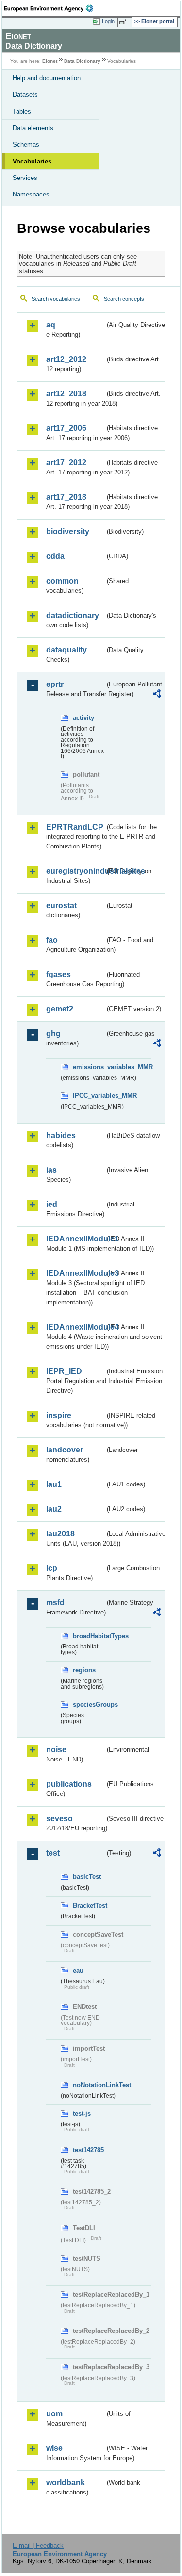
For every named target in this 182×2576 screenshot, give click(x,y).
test (53, 1853)
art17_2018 (66, 497)
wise (54, 2448)
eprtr (55, 684)
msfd (55, 1603)
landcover (65, 1450)
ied (52, 1204)
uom (54, 2414)
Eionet (50, 61)
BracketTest (89, 1905)
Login (108, 21)
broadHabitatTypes (89, 1636)
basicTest (87, 1877)
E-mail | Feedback (38, 2546)
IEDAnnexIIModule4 (75, 1327)
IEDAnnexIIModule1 (75, 1239)
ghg (53, 1034)
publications (69, 1784)
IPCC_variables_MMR (89, 1096)
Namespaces (31, 194)
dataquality (66, 650)
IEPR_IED (64, 1371)
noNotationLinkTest (89, 2085)
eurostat (61, 905)
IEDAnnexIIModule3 (75, 1273)
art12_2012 (66, 359)
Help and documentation (47, 78)
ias (51, 1170)
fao (52, 940)
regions (84, 1670)
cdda (55, 556)
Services (25, 178)
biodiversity (68, 531)
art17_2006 (66, 428)
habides (61, 1135)
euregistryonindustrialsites (75, 871)
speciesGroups (89, 1704)
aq (51, 325)
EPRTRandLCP (75, 827)
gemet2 (60, 1009)
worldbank (66, 2483)
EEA (52, 8)
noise (56, 1750)
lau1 (54, 1484)
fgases (58, 974)
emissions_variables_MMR (89, 1067)
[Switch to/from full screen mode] (125, 22)
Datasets (25, 94)
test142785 (88, 2150)
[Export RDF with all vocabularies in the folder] (157, 695)
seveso (59, 1818)
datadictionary (73, 615)
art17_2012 (66, 463)
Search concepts (124, 299)
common (62, 581)
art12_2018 (66, 394)
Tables (22, 111)
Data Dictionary (82, 61)
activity (83, 718)
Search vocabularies (56, 299)
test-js (82, 2113)
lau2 (54, 1509)
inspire (59, 1415)
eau (78, 1970)
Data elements (33, 128)
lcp (52, 1568)
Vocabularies (32, 161)
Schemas (26, 144)
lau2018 (60, 1534)
